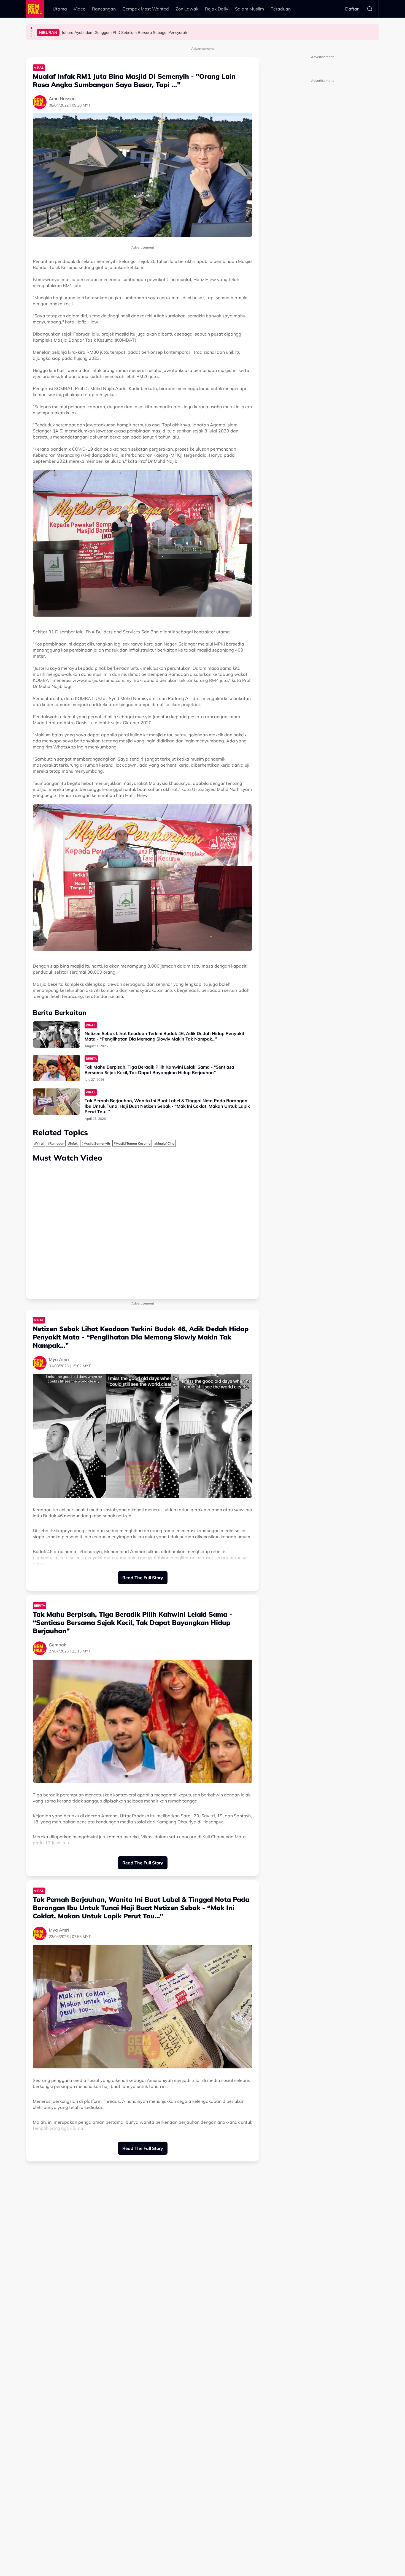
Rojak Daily (217, 9)
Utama (60, 9)
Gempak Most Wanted (146, 9)
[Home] (35, 9)
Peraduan (281, 9)
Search (370, 9)
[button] (31, 28)
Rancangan (104, 9)
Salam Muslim (249, 9)
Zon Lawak (187, 9)
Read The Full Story (143, 1578)
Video (79, 9)
